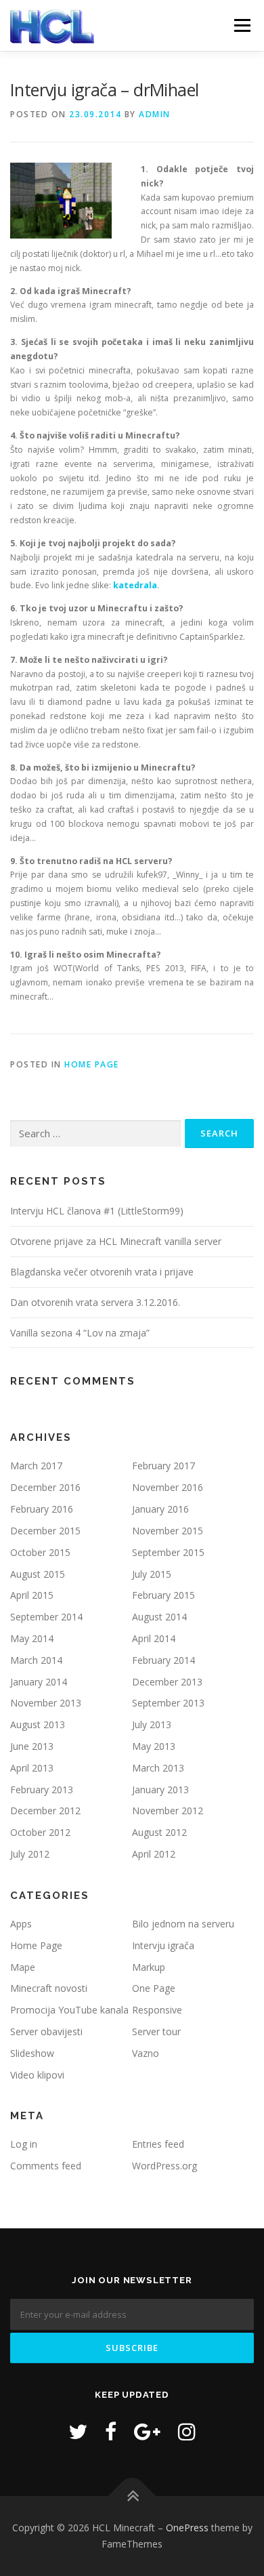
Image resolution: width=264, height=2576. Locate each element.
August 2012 (159, 1832)
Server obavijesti (46, 2031)
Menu (241, 25)
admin (155, 114)
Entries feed (158, 2144)
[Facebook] (111, 2431)
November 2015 (168, 1531)
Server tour (156, 2031)
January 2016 (160, 1509)
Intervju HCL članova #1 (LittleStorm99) (97, 1211)
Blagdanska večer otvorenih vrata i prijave (102, 1272)
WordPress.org (164, 2166)
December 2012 (45, 1811)
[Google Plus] (147, 2431)
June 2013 (32, 1746)
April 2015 (32, 1595)
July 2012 (30, 1854)
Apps (21, 1924)
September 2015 (168, 1552)
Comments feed (46, 2166)
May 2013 (154, 1746)
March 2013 (158, 1768)
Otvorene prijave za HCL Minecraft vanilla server (116, 1241)
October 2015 (40, 1552)
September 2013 (168, 1703)
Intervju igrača (163, 1945)
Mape (23, 1967)
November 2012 (168, 1811)
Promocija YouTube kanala (69, 2010)
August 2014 (159, 1617)
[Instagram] (187, 2431)
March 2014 (36, 1660)
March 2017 (36, 1466)
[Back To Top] (132, 2496)
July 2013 (152, 1724)
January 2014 (39, 1682)
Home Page (92, 1064)
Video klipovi (37, 2075)
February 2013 (42, 1790)
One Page (154, 1988)
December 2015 (45, 1531)
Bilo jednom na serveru (183, 1924)
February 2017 (163, 1466)
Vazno (146, 2053)
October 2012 (40, 1832)
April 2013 (32, 1768)
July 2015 (152, 1574)
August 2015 (38, 1574)
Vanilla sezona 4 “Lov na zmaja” (80, 1333)
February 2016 (42, 1509)
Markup (149, 1967)
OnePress (187, 2528)
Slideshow (32, 2053)
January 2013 (160, 1790)
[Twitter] (78, 2431)
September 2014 (46, 1617)
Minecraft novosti (49, 1988)
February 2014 (163, 1660)
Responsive (157, 2010)
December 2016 (45, 1487)
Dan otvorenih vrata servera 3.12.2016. (95, 1302)
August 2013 (38, 1724)
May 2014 (32, 1638)
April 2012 (154, 1854)
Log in (24, 2144)
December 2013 (167, 1682)
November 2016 (168, 1487)
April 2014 (154, 1638)
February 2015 (163, 1595)
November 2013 (46, 1703)
